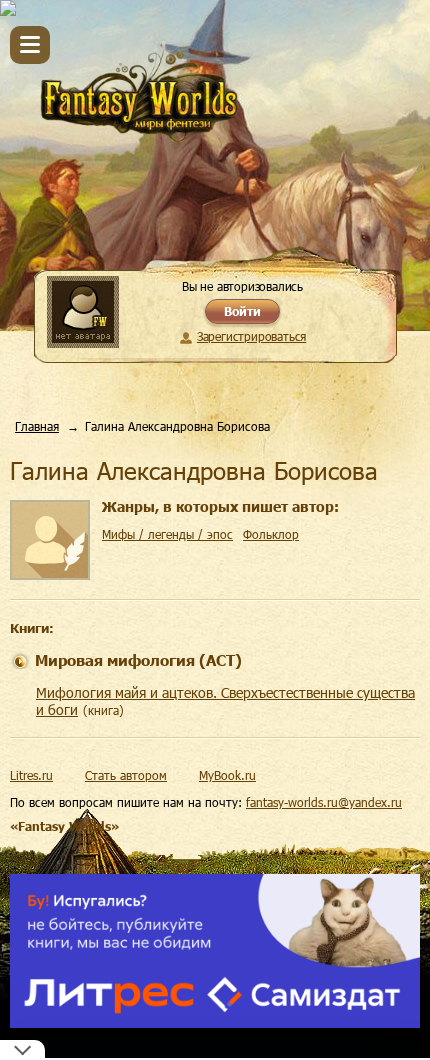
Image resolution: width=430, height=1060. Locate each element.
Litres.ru (31, 775)
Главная (37, 426)
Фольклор (271, 534)
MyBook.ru (227, 775)
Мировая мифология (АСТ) (138, 660)
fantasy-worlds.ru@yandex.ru (324, 802)
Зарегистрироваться (251, 336)
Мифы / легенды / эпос (167, 534)
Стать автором (126, 775)
